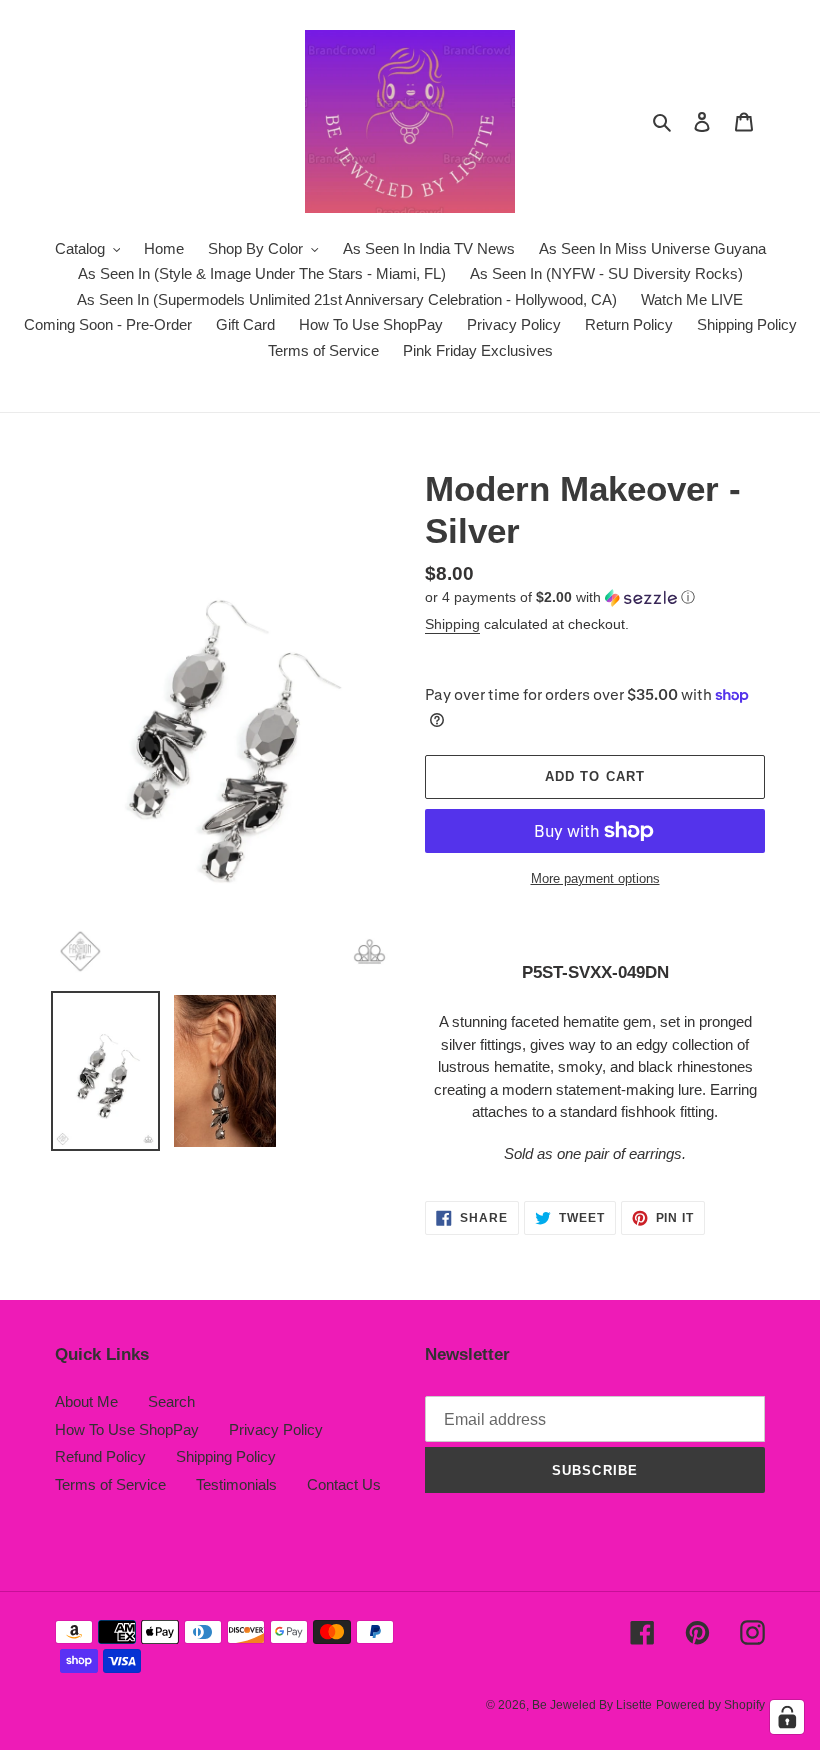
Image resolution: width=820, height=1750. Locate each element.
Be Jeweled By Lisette (592, 1705)
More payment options (595, 878)
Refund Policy (100, 1456)
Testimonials (236, 1484)
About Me (86, 1401)
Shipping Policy (226, 1456)
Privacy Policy (276, 1429)
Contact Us (344, 1484)
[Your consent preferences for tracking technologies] (787, 1717)
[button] (560, 597)
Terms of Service (110, 1484)
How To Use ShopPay (127, 1429)
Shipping (452, 624)
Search (171, 1401)
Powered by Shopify (710, 1705)
